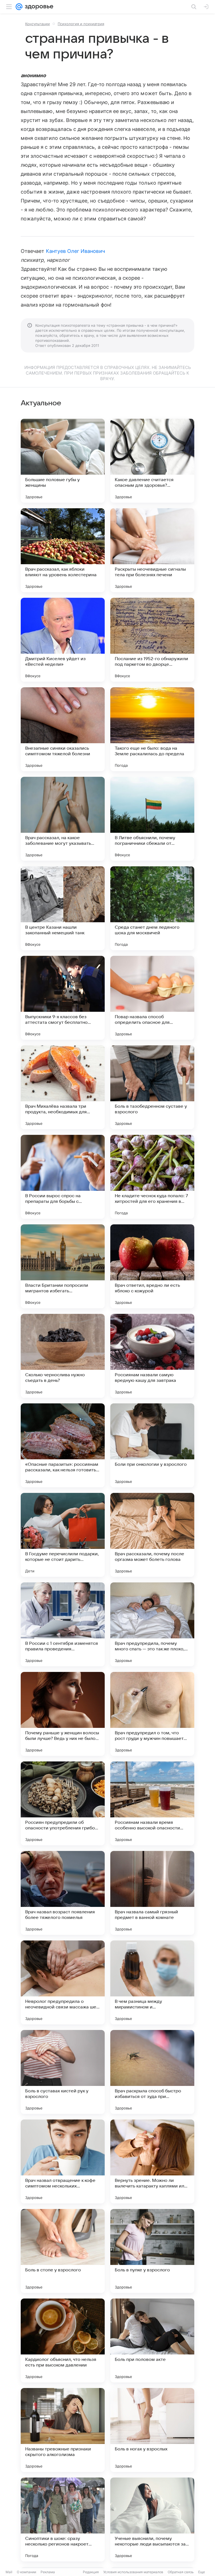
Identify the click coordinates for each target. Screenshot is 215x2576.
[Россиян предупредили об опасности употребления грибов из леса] (63, 1803)
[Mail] (19, 7)
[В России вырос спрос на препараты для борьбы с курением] (63, 1177)
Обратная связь (181, 2572)
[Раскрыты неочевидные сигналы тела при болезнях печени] (152, 550)
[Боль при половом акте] (152, 2340)
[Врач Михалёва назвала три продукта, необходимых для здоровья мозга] (63, 1087)
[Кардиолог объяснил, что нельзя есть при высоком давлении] (63, 2340)
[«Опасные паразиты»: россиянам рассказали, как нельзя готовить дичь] (63, 1445)
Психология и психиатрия (81, 24)
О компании (26, 2572)
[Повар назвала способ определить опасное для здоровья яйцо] (152, 998)
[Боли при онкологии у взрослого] (152, 1445)
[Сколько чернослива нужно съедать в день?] (63, 1356)
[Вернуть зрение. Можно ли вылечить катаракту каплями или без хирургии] (152, 2161)
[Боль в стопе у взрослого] (63, 2251)
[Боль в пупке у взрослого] (152, 2251)
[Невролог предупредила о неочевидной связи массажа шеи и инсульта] (63, 1982)
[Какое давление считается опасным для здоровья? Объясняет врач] (152, 461)
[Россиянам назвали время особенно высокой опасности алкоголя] (152, 1803)
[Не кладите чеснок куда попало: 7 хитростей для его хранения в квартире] (152, 1177)
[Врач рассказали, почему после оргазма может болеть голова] (152, 1535)
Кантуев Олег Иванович (75, 251)
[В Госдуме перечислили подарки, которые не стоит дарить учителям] (63, 1535)
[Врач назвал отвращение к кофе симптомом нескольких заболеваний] (63, 2161)
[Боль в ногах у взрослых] (152, 2430)
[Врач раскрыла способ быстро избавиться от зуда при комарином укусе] (152, 2072)
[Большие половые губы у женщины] (63, 461)
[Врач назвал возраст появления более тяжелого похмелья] (63, 1893)
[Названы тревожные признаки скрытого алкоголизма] (63, 2430)
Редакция (91, 2572)
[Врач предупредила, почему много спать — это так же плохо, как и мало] (152, 1624)
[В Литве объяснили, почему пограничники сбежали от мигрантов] (152, 819)
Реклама (48, 2572)
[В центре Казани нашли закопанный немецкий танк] (63, 908)
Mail (9, 2572)
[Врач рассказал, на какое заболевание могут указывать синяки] (63, 819)
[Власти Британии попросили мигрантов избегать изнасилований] (63, 1266)
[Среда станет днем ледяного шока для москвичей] (152, 908)
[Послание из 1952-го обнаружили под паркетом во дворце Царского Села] (152, 640)
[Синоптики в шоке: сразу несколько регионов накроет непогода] (63, 2519)
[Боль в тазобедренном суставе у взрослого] (152, 1087)
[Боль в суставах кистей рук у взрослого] (63, 2072)
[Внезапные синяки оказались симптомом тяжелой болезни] (63, 729)
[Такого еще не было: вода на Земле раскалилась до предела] (152, 729)
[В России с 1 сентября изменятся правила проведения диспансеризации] (63, 1624)
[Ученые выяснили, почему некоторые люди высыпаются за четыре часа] (152, 2519)
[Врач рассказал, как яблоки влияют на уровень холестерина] (63, 550)
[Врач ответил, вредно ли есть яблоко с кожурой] (152, 1266)
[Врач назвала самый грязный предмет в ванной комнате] (152, 1893)
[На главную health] (38, 7)
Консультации (38, 24)
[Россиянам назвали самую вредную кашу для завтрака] (152, 1356)
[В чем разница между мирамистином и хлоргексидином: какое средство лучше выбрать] (152, 1982)
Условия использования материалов (133, 2572)
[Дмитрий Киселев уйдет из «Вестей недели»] (63, 640)
